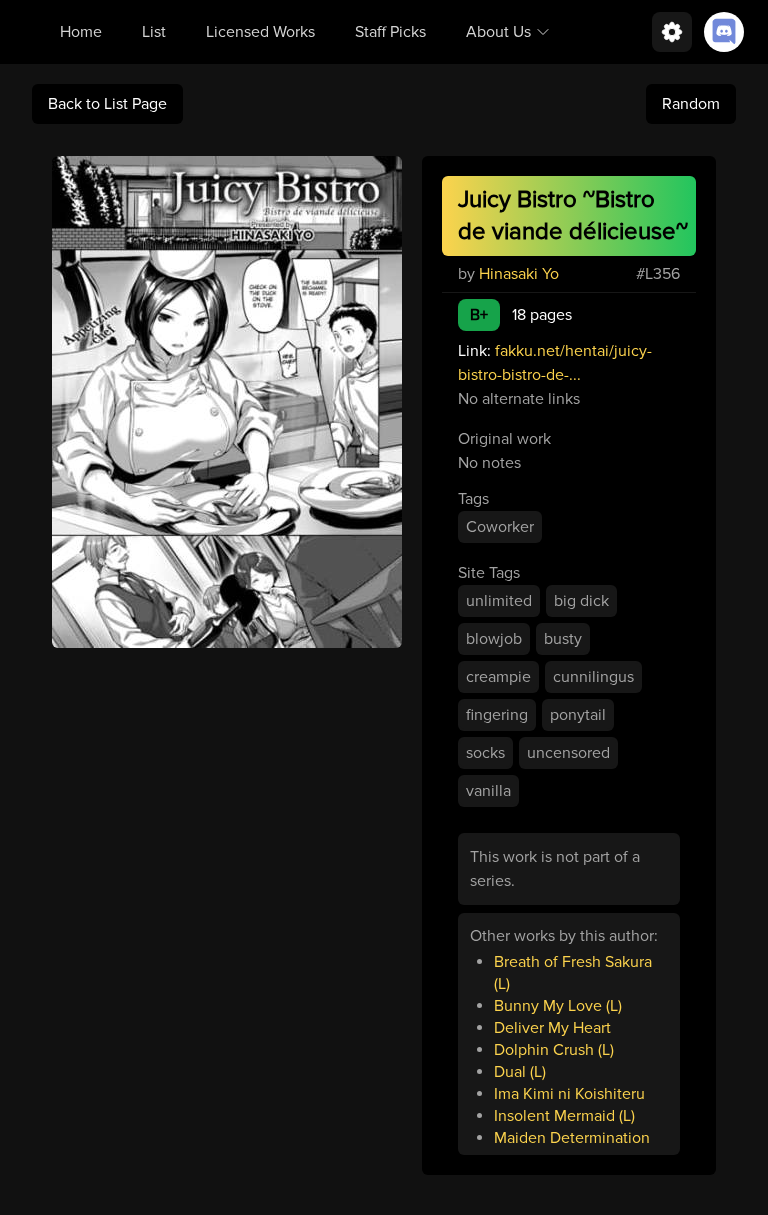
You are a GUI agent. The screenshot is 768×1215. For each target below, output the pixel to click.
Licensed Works (260, 32)
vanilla (488, 791)
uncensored (568, 753)
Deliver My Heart (552, 1028)
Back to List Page (107, 104)
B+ (479, 315)
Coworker (500, 527)
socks (485, 753)
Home (81, 32)
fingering (497, 715)
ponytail (578, 715)
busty (563, 639)
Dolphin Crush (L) (554, 1050)
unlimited (499, 601)
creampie (498, 677)
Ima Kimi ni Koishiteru (569, 1094)
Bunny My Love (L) (558, 1006)
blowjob (494, 639)
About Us (498, 32)
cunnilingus (593, 677)
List (154, 32)
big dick (581, 601)
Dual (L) (520, 1072)
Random (691, 104)
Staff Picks (390, 32)
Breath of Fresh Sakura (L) (573, 973)
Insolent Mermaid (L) (564, 1116)
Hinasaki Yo (519, 274)
